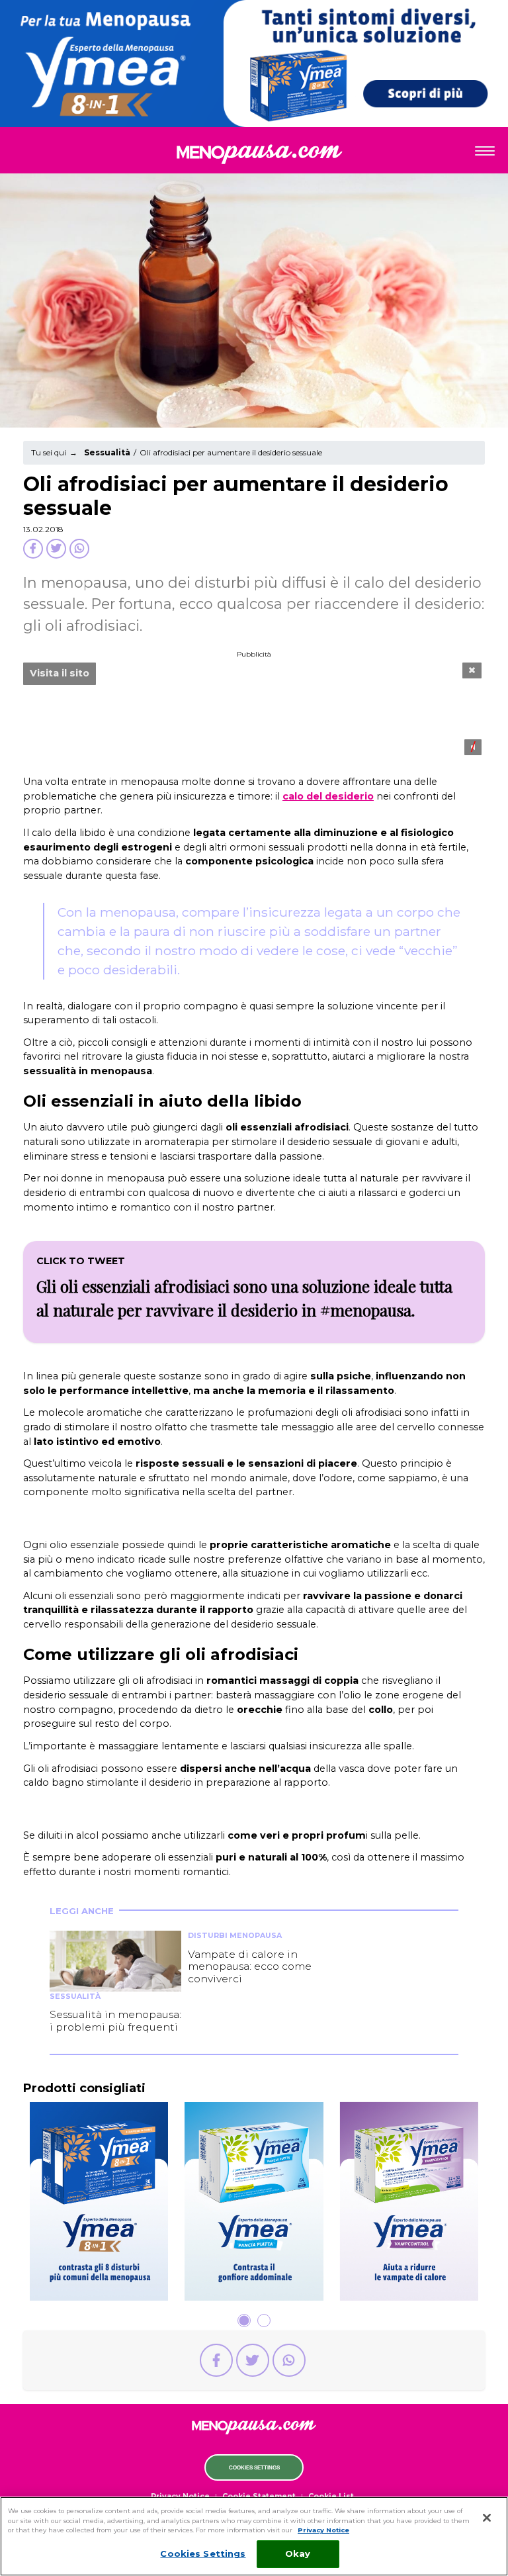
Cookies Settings (254, 2468)
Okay (298, 2553)
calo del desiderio (328, 796)
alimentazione (254, 260)
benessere (254, 287)
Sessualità (107, 452)
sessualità (254, 232)
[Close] (487, 2518)
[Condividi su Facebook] (33, 549)
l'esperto (254, 343)
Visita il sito (60, 673)
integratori (254, 315)
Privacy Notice (323, 2530)
